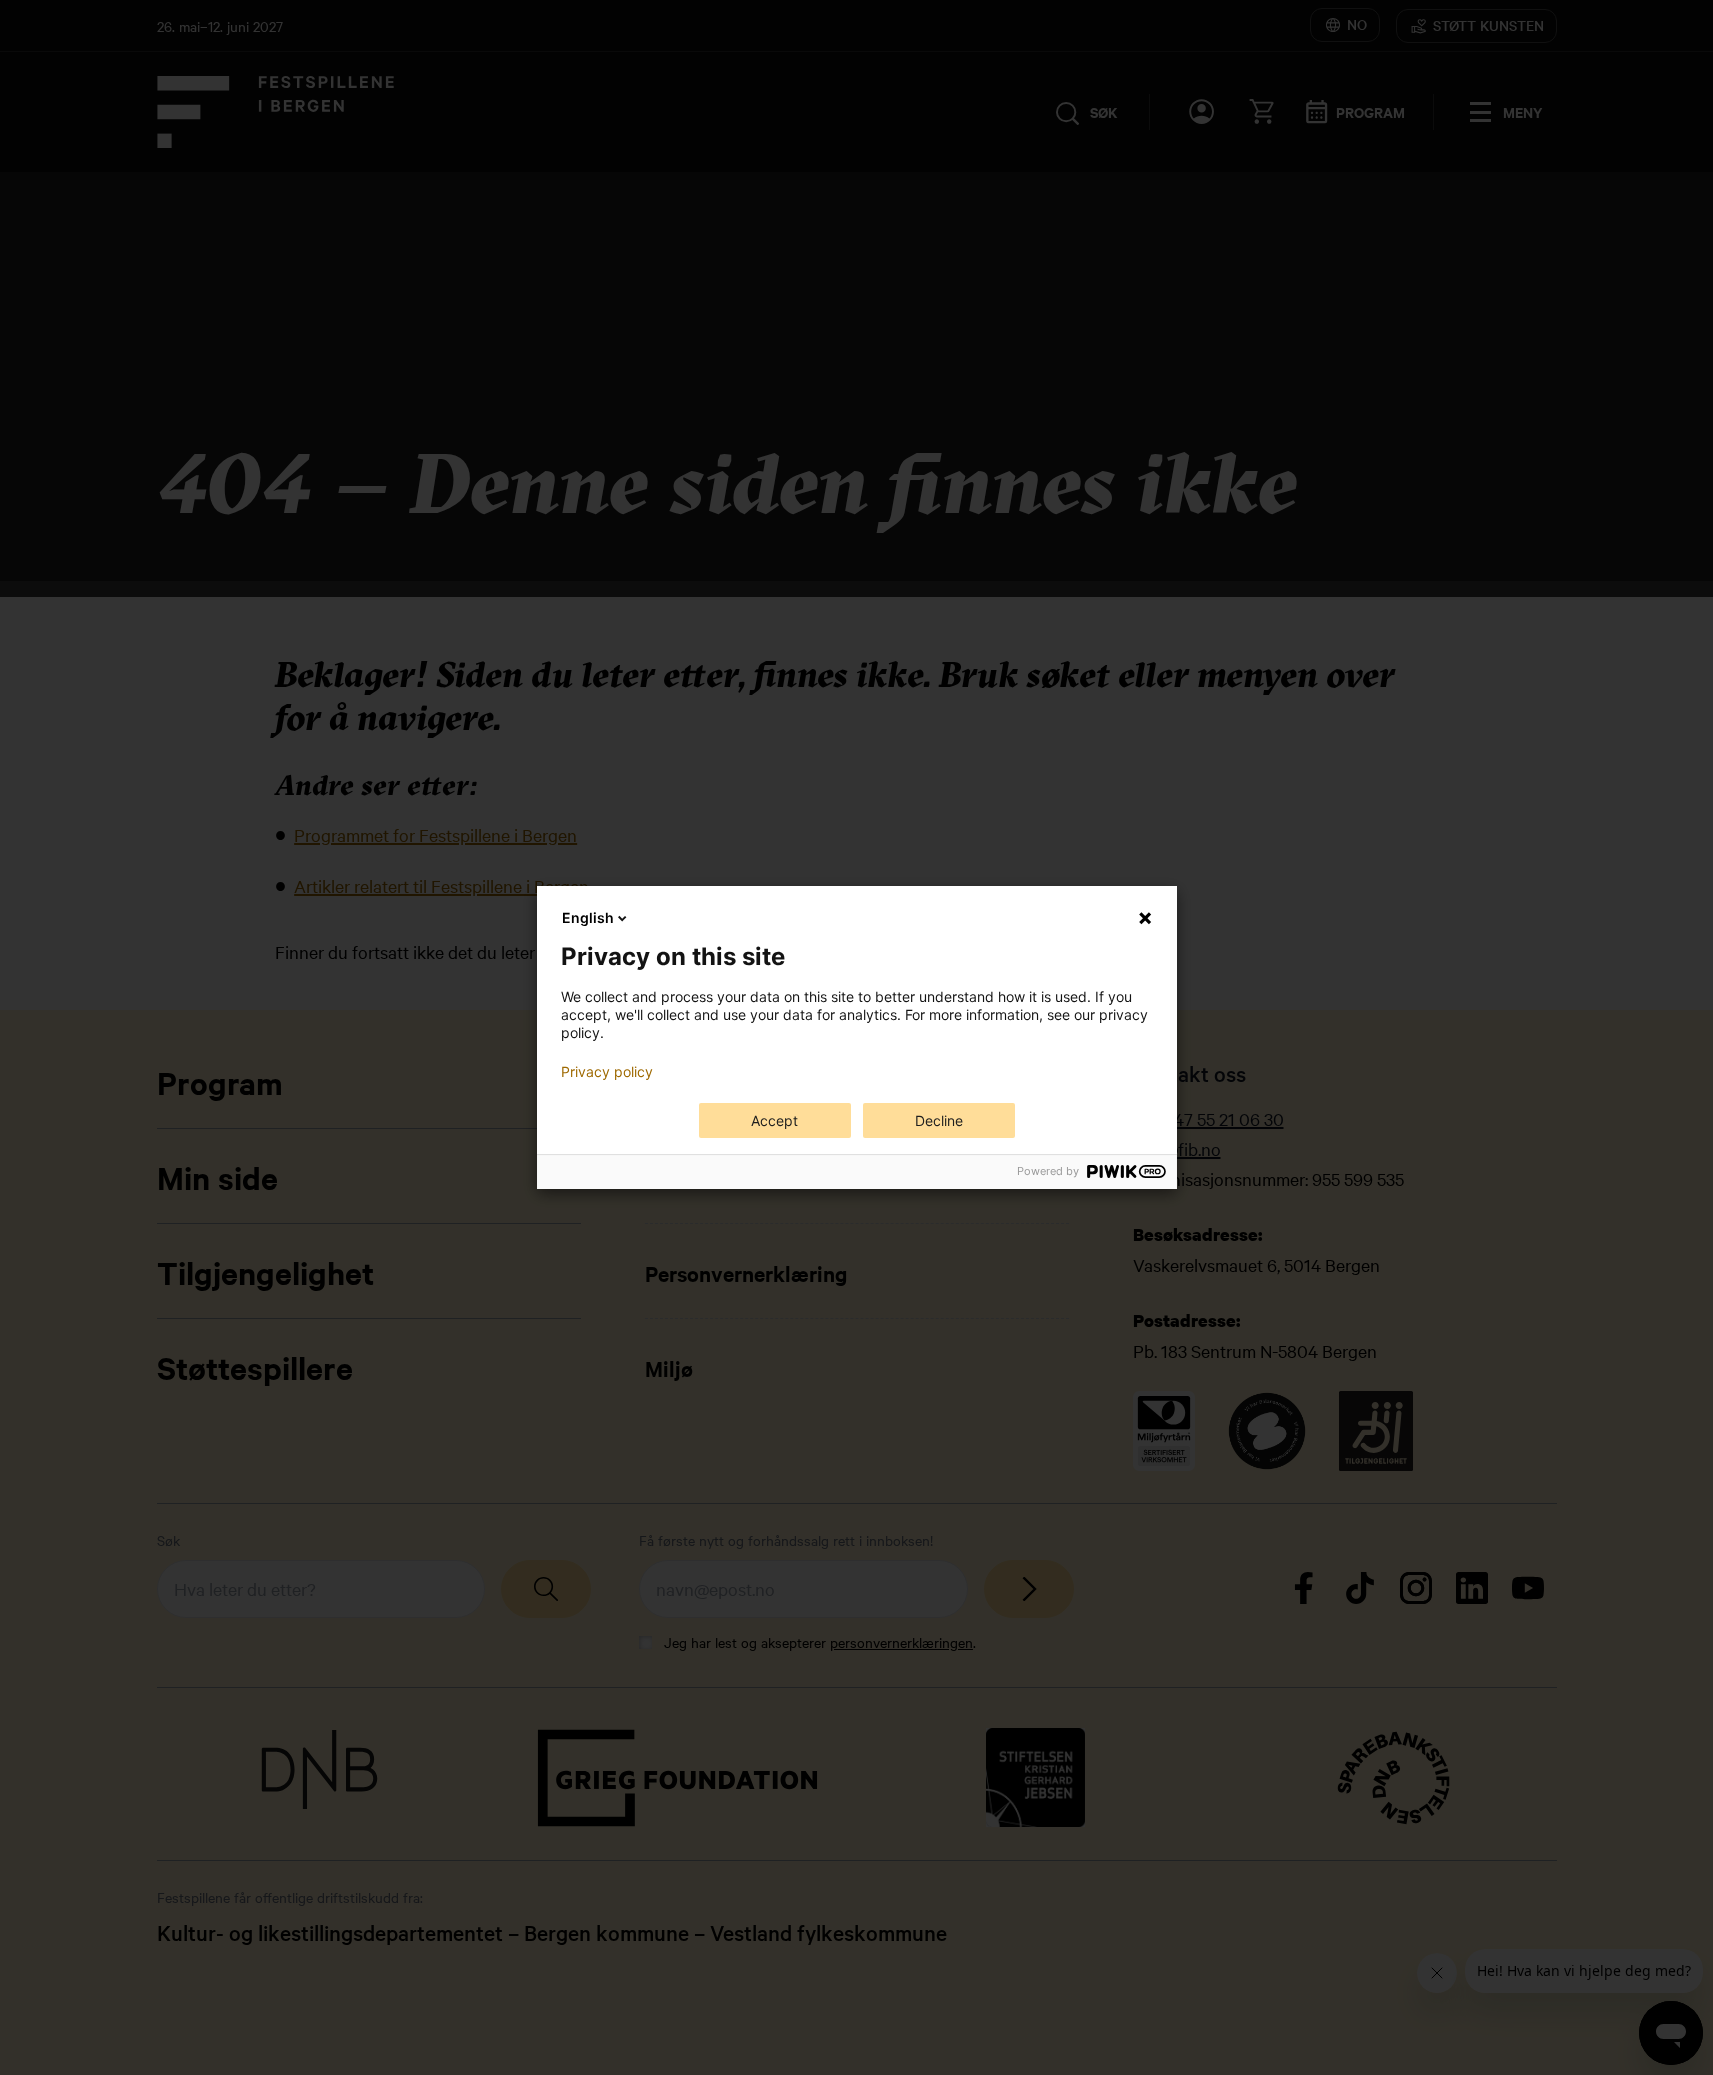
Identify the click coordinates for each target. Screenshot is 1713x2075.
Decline (939, 1120)
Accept (774, 1120)
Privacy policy (607, 1072)
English (588, 917)
